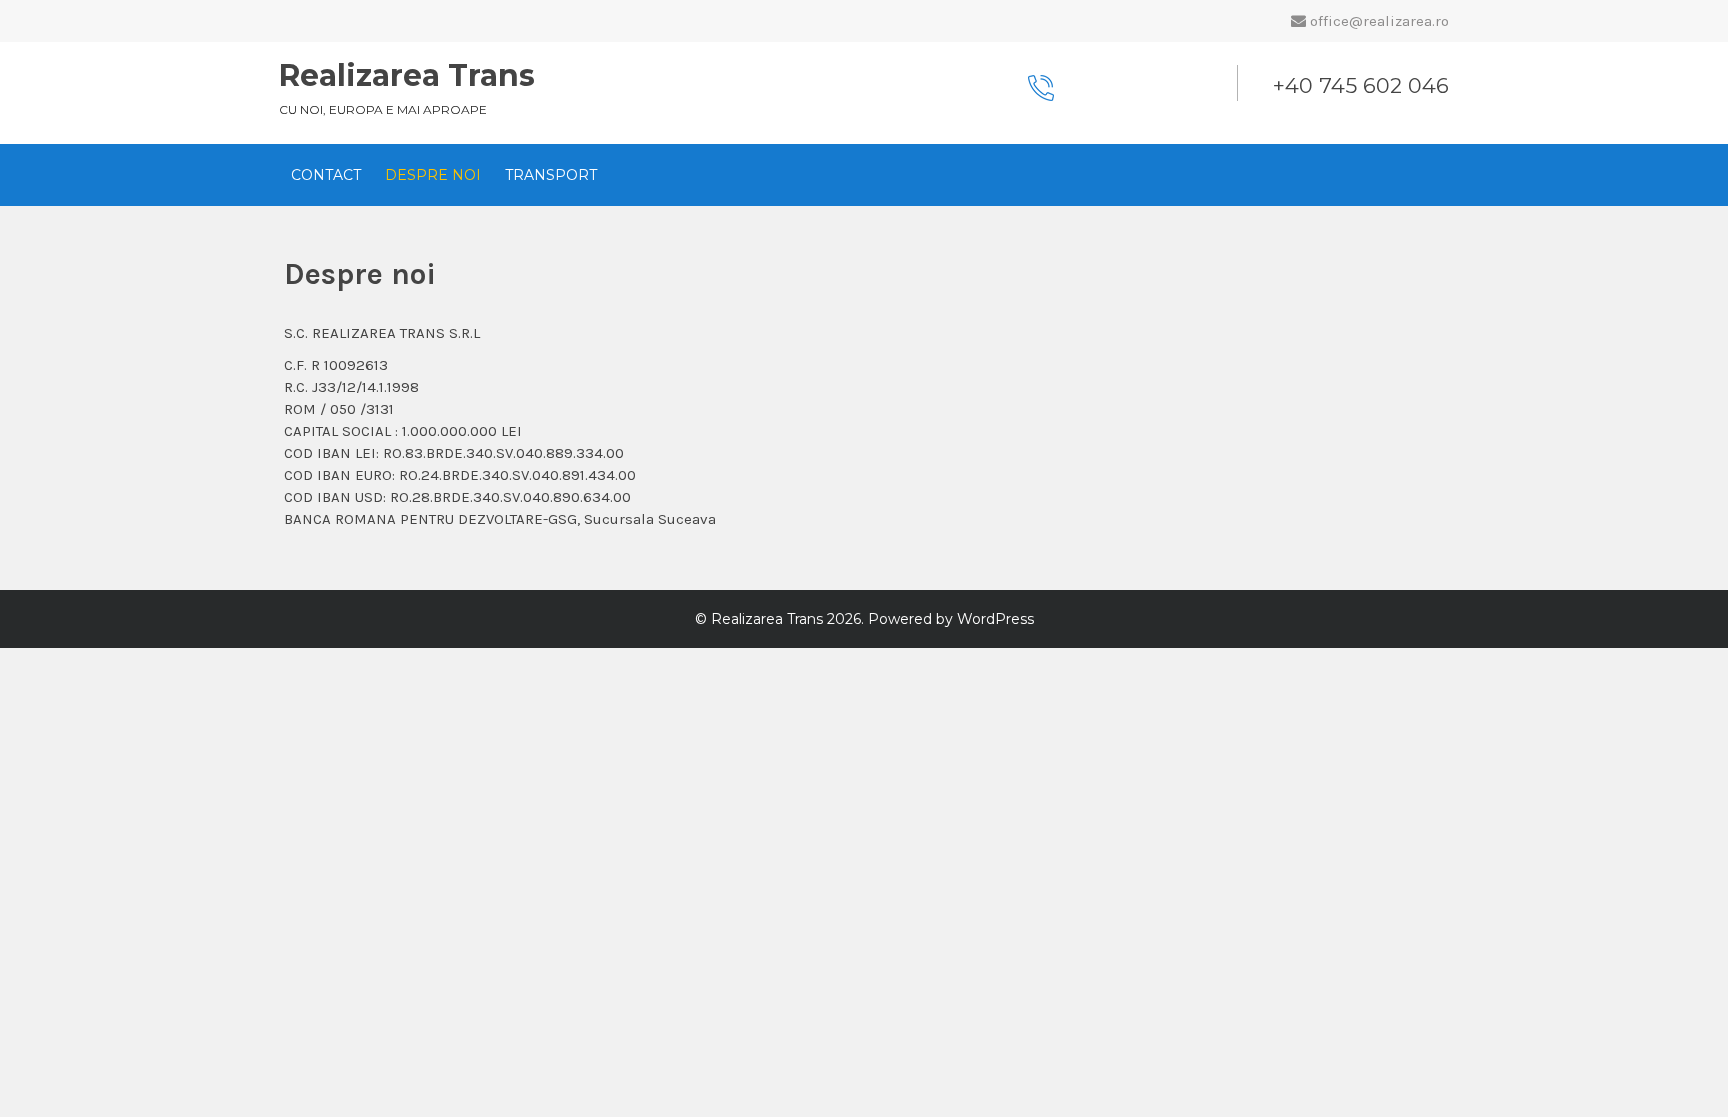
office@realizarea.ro (1379, 21)
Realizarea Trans (407, 75)
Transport (551, 175)
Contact (326, 175)
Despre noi (433, 175)
